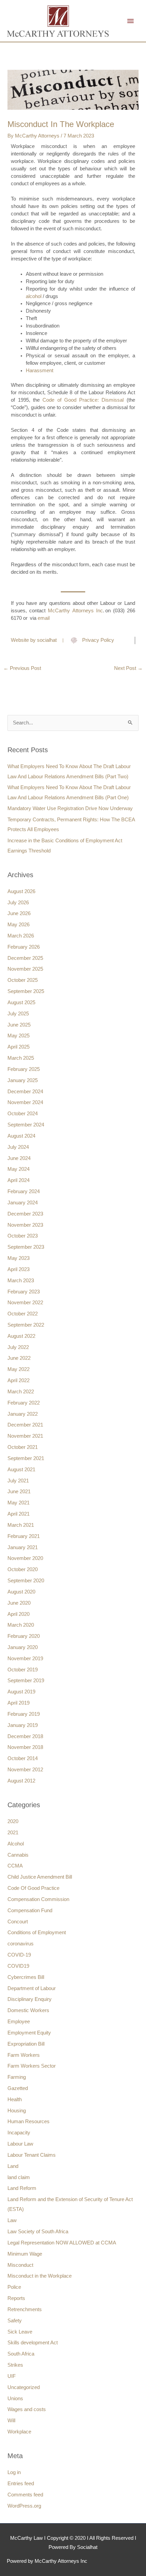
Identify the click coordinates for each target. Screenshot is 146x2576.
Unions (15, 2399)
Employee (19, 2022)
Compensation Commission (38, 1899)
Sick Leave (20, 2332)
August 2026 (21, 891)
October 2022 (23, 1314)
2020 (13, 1821)
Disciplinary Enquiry (30, 1999)
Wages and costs (27, 2409)
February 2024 (24, 1191)
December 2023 (25, 1214)
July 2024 (18, 1147)
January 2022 (23, 1414)
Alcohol (16, 1844)
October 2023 (23, 1236)
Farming (17, 2077)
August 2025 (21, 1002)
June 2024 (19, 1158)
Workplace (19, 2432)
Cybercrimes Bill (26, 1977)
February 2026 (24, 947)
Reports (16, 2298)
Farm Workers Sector (32, 2066)
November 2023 (25, 1225)
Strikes (15, 2365)
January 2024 (23, 1203)
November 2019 (25, 1659)
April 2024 (19, 1180)
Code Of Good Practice (33, 1888)
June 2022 (19, 1358)
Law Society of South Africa (38, 2232)
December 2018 (25, 1736)
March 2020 (21, 1625)
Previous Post (22, 668)
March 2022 (21, 1392)
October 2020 (23, 1569)
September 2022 (26, 1325)
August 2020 (21, 1592)
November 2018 (25, 1747)
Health (15, 2099)
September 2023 (26, 1247)
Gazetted (18, 2088)
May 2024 (19, 1169)
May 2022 (19, 1369)
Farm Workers (24, 2055)
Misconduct (20, 2265)
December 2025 (25, 958)
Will (11, 2421)
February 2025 (24, 1069)
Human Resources (29, 2121)
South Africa (21, 2354)
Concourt (18, 1922)
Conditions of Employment (37, 1933)
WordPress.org (24, 2506)
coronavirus (21, 1944)
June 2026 (19, 913)
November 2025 (25, 969)
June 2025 (19, 1025)
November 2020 (25, 1558)
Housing (17, 2111)
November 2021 (25, 1436)
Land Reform (22, 2188)
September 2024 (26, 1125)
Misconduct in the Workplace (40, 2276)
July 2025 (18, 1014)
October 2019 (23, 1670)
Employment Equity (29, 2033)
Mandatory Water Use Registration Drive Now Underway (70, 808)
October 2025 (23, 980)
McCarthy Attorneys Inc (75, 611)
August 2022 (21, 1336)
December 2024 (25, 1092)
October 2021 (23, 1447)
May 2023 (19, 1258)
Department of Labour (32, 1988)
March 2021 (21, 1525)
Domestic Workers (28, 2010)
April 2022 (19, 1380)
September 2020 (26, 1581)
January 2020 (23, 1647)
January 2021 (23, 1547)
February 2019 (24, 1714)
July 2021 (18, 1481)
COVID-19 (19, 1955)
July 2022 (18, 1347)
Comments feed (25, 2495)
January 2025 (23, 1080)
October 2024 (23, 1114)
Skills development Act (33, 2343)
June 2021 (19, 1492)
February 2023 (24, 1292)
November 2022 (25, 1303)
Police (14, 2287)
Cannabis (18, 1855)
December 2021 (25, 1425)
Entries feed (21, 2484)
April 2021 (19, 1514)
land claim (19, 2177)
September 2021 (26, 1458)
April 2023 (19, 1269)
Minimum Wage (25, 2254)
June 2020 (19, 1603)
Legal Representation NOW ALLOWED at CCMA (62, 2243)
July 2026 (18, 903)
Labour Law (20, 2144)
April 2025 (19, 1047)
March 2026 (21, 936)
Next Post (128, 668)
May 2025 (19, 1036)
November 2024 (25, 1102)
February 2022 (24, 1403)
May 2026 (19, 925)
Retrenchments (25, 2309)
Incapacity (19, 2133)
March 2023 (21, 1281)
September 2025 (26, 991)
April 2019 (19, 1703)
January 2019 (23, 1725)
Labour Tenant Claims (32, 2155)
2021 (13, 1833)
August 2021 (21, 1470)
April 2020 (19, 1614)
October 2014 (23, 1758)
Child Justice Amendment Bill (40, 1877)
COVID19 (18, 1966)
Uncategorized (24, 2387)
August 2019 (21, 1692)
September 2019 (26, 1681)
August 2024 (21, 1136)
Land (13, 2166)
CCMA (15, 1866)
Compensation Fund (30, 1910)
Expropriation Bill (26, 2044)
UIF (12, 2376)
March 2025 (21, 1058)
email (44, 618)
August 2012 (21, 1781)
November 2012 (25, 1770)
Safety (15, 2321)
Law (12, 2220)
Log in (14, 2472)
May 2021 (19, 1503)
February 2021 (24, 1536)
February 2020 (24, 1636)
